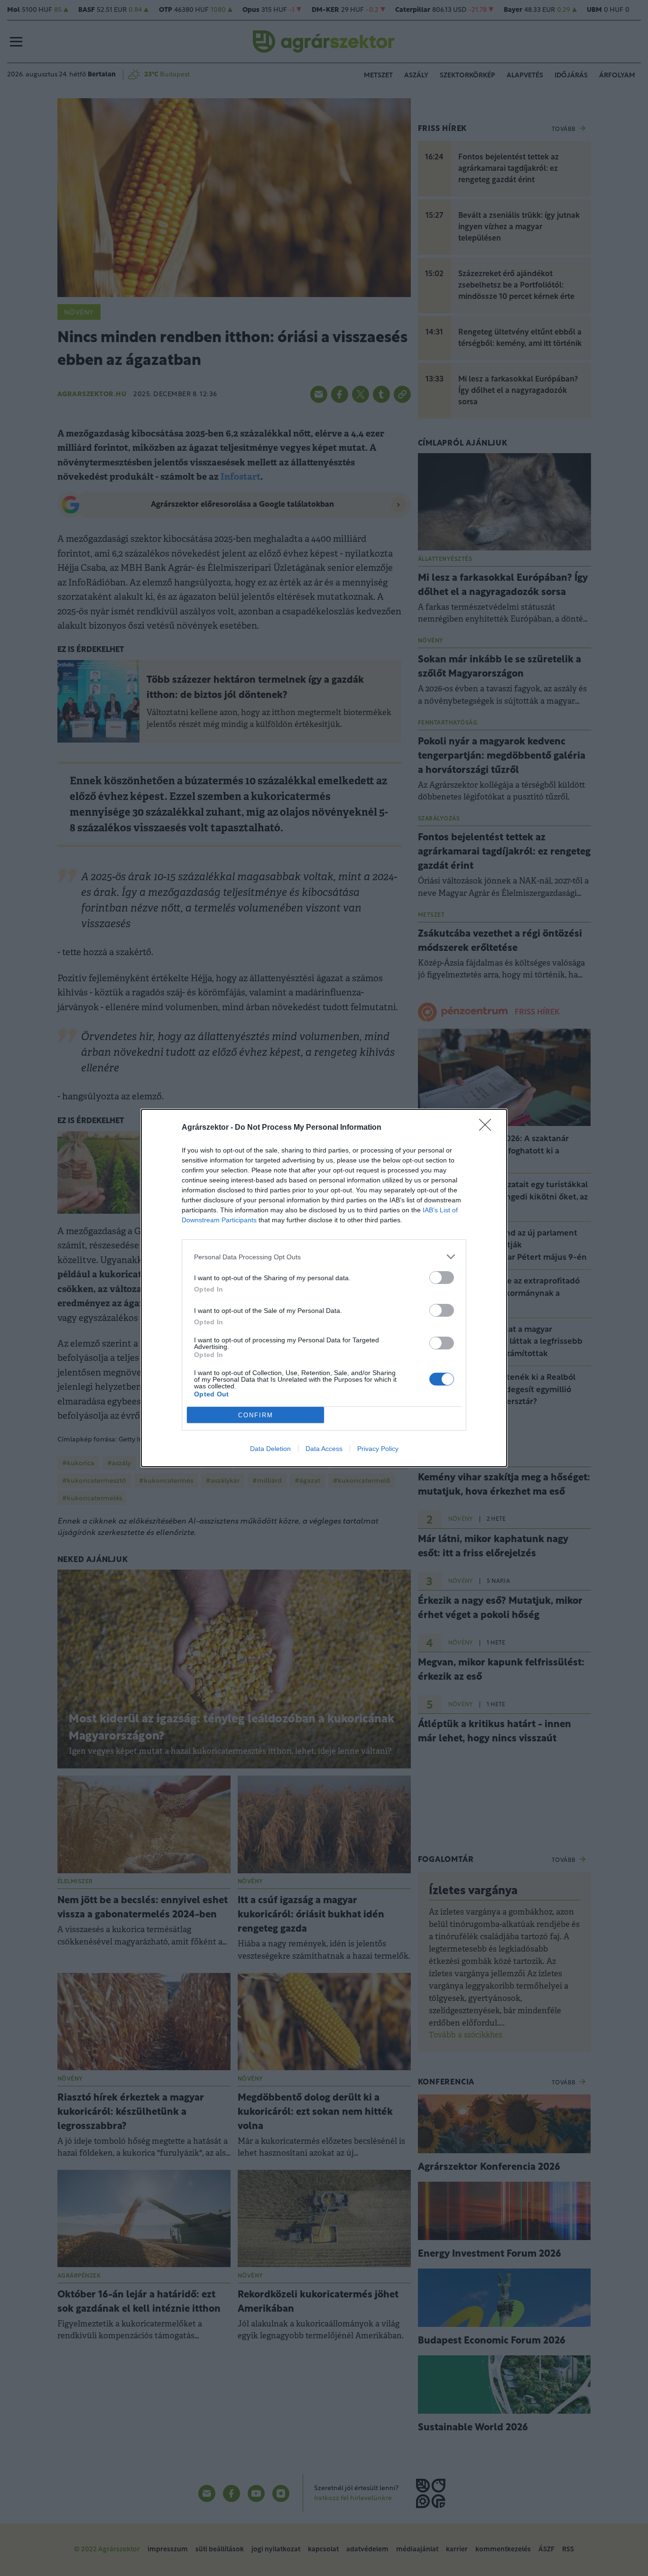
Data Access (324, 1449)
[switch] (442, 1278)
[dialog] (324, 1288)
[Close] (488, 1128)
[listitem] (324, 1257)
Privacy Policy (378, 1449)
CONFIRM (256, 1415)
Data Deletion (270, 1449)
